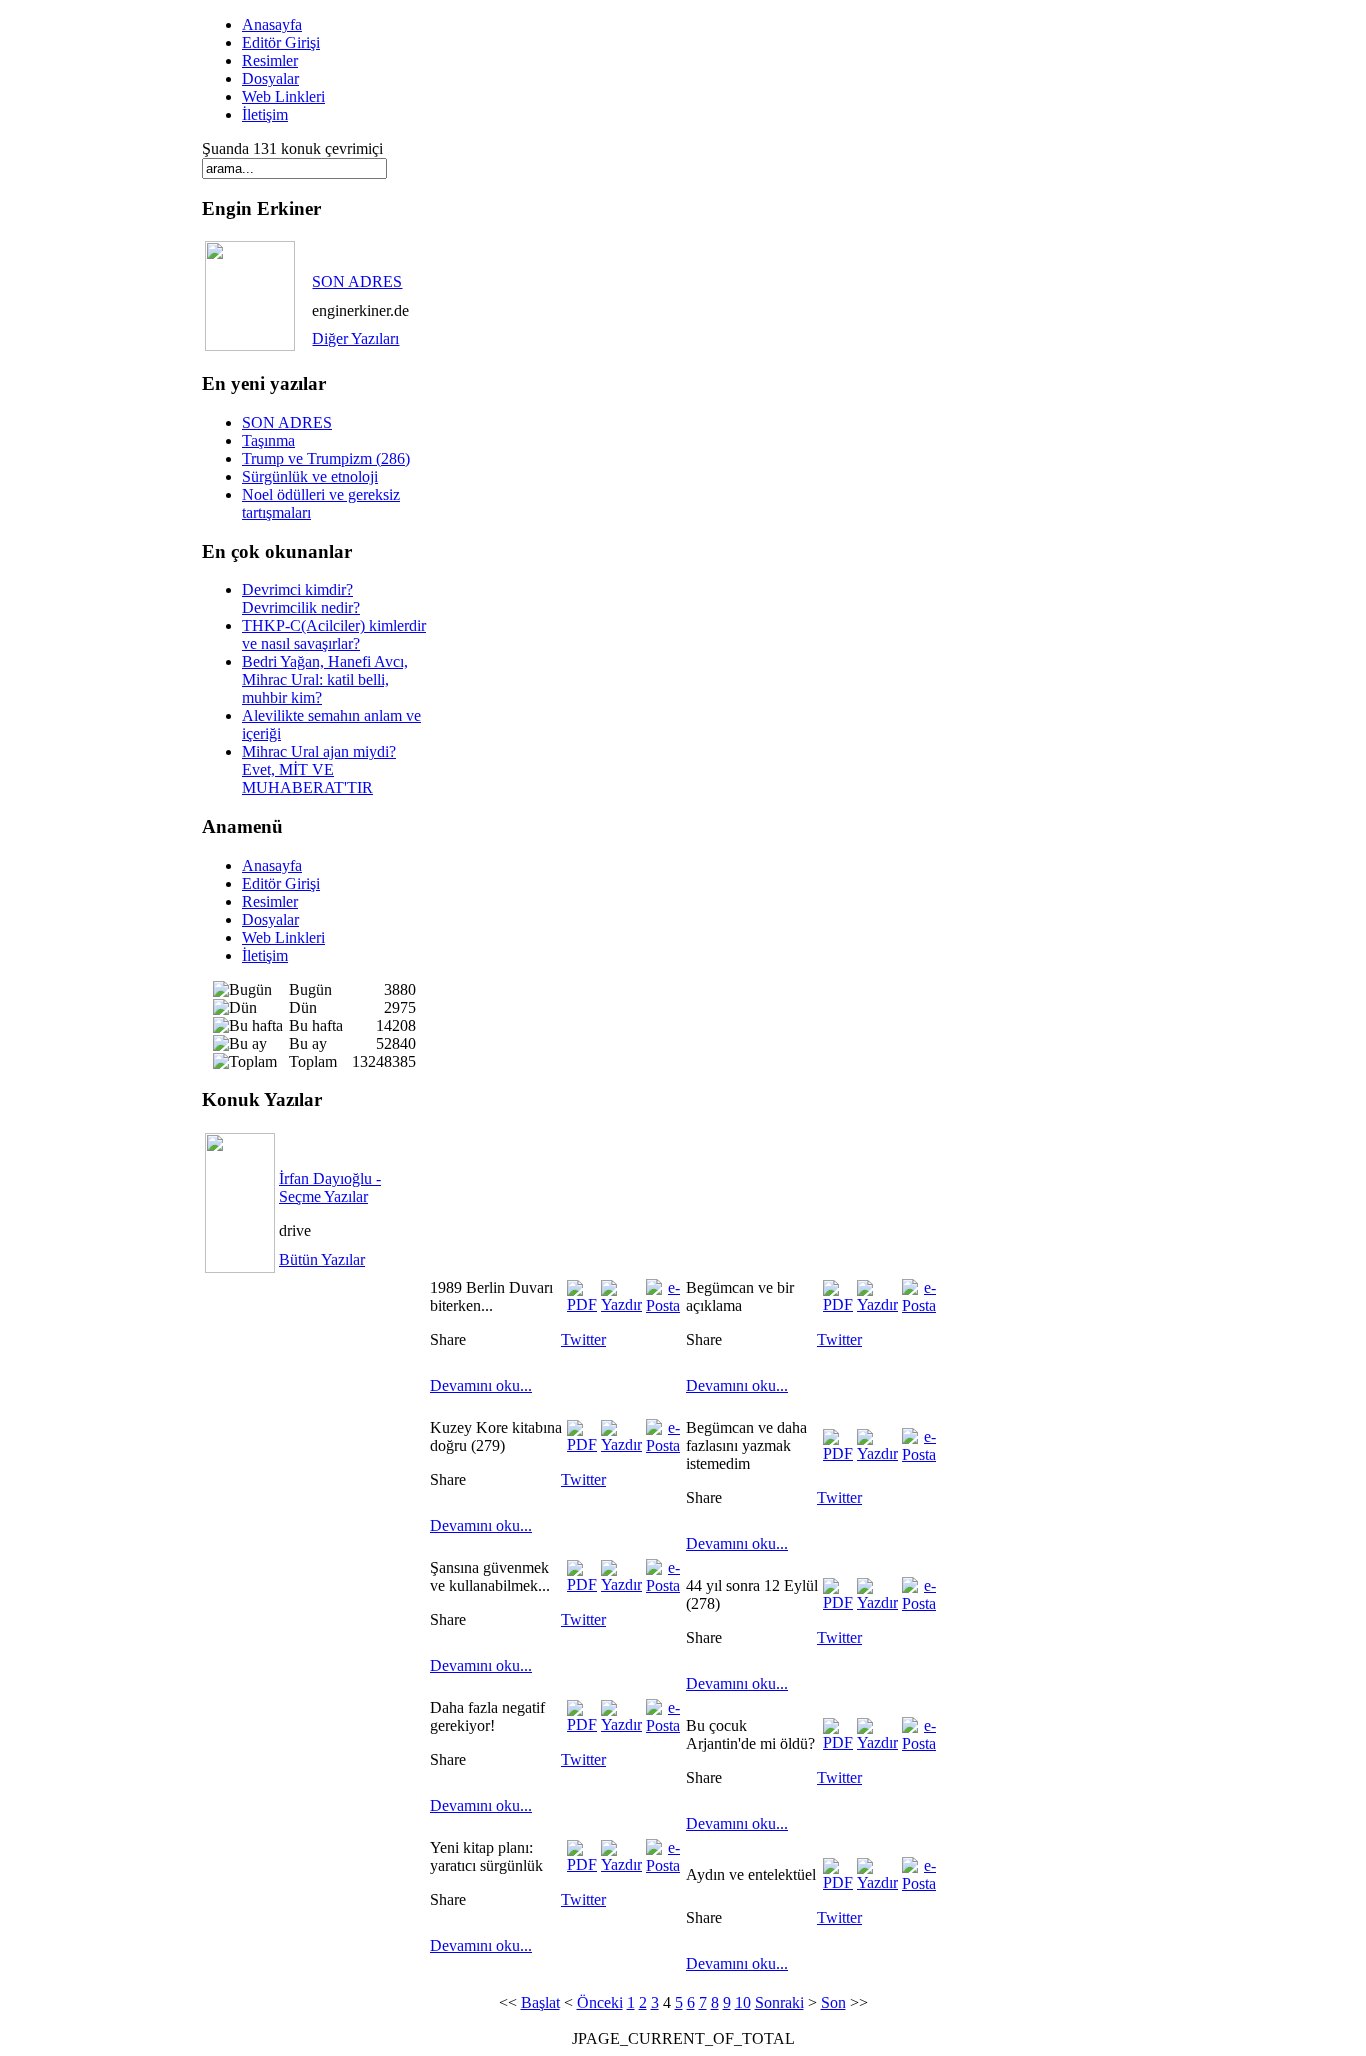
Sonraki (779, 2002)
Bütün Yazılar (322, 1259)
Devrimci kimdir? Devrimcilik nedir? (301, 598)
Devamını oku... (481, 1385)
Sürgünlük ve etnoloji (310, 476)
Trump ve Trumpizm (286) (326, 458)
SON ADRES (357, 281)
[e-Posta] (663, 1305)
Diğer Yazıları (355, 338)
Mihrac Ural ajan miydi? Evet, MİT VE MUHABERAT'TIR (319, 769)
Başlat (540, 2002)
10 (743, 2002)
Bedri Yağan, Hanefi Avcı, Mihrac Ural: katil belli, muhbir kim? (325, 679)
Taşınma (268, 440)
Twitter (583, 1339)
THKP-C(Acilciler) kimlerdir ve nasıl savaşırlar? (334, 634)
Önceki (600, 2002)
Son (833, 2002)
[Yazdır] (621, 1304)
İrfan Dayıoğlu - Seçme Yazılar (330, 1187)
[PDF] (582, 1304)
